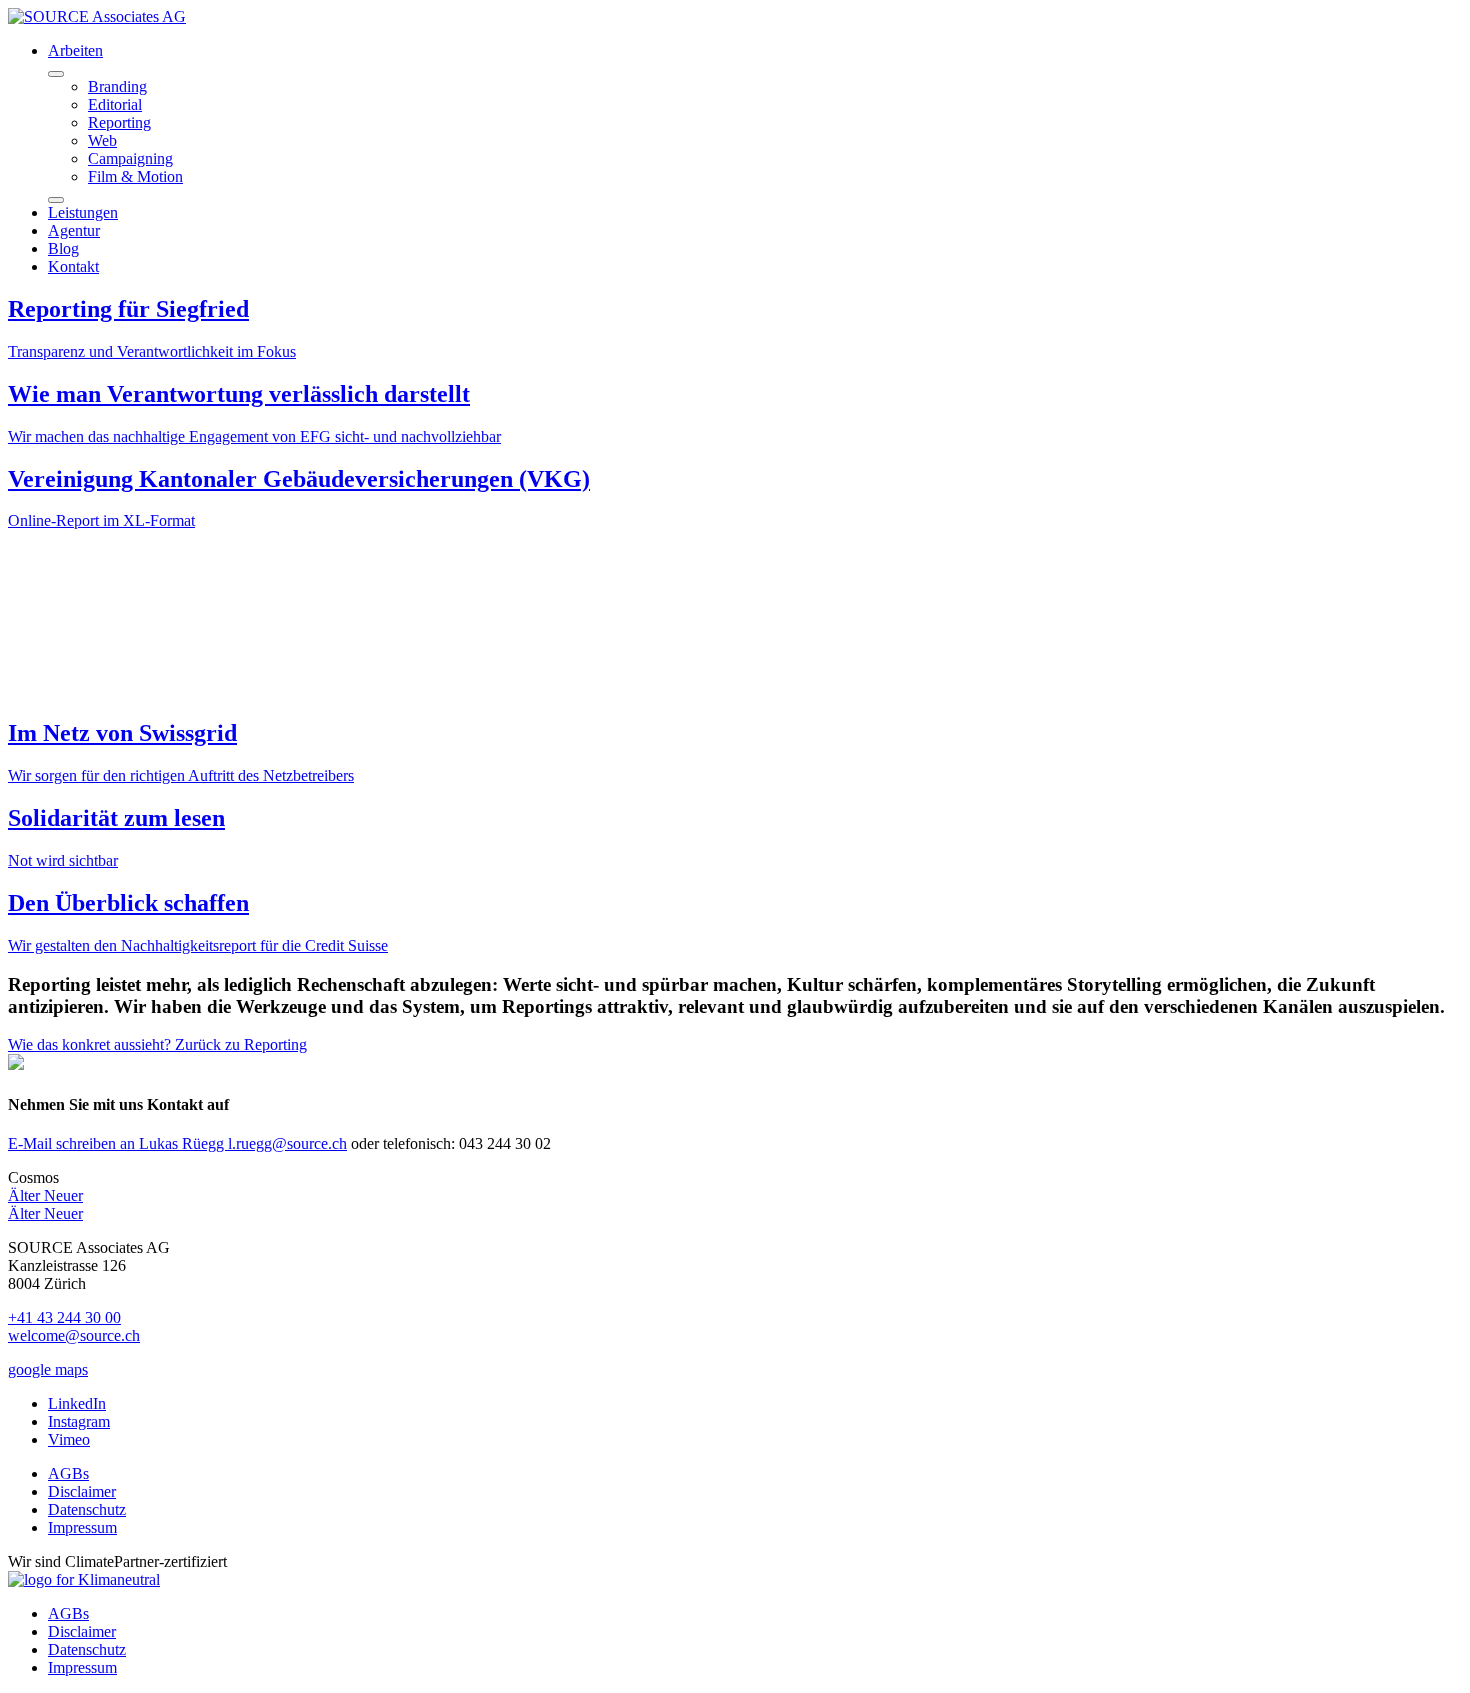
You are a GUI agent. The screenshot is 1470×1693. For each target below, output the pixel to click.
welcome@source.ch (74, 1335)
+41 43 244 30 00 (64, 1317)
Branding (117, 86)
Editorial (115, 104)
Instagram (79, 1421)
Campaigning (130, 158)
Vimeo (69, 1439)
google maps (48, 1369)
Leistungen (83, 212)
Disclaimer (82, 1491)
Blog (63, 248)
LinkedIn (77, 1403)
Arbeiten (75, 50)
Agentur (74, 230)
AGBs (68, 1473)
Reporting (119, 122)
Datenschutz (87, 1509)
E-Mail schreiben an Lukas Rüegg (177, 1143)
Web (102, 140)
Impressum (82, 1527)
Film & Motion (135, 176)
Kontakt (73, 266)
